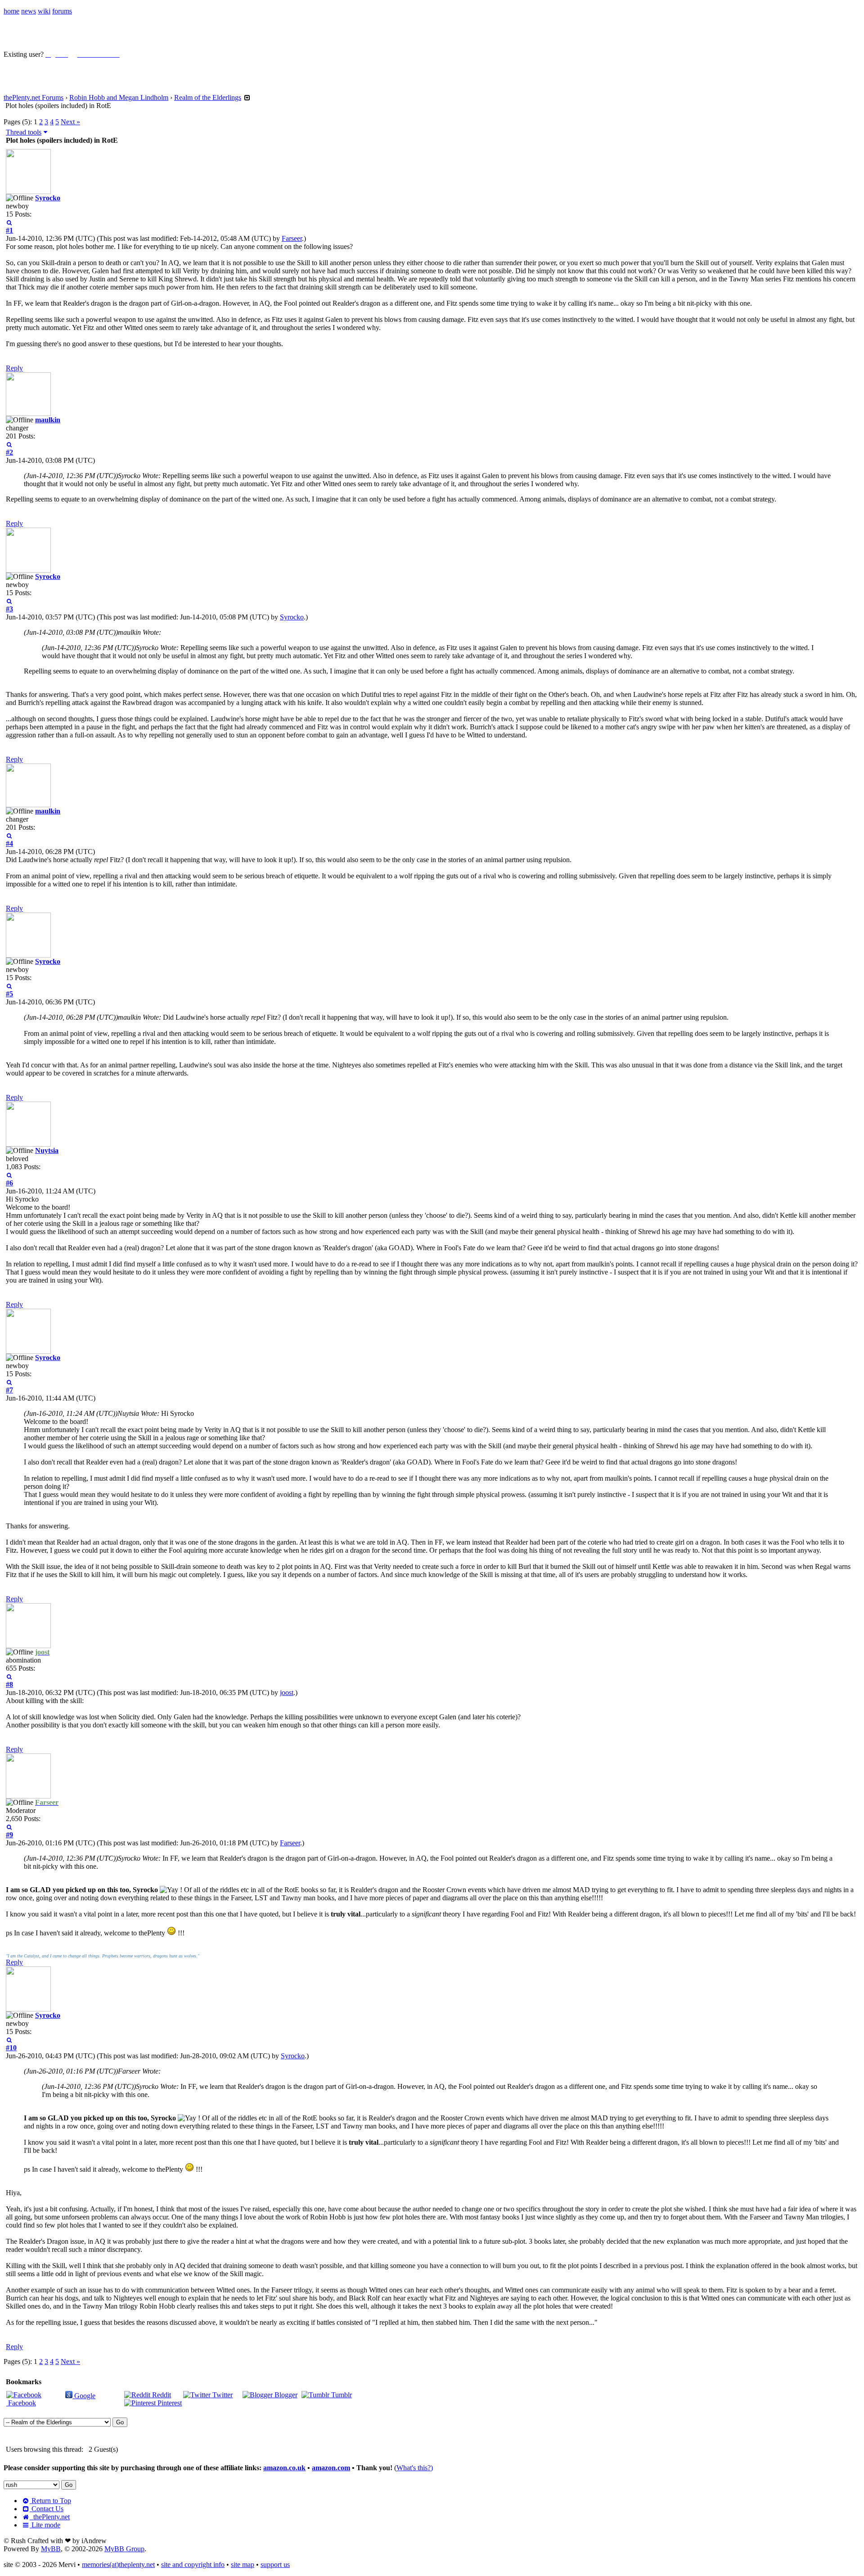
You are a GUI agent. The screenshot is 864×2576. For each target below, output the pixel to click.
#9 (9, 1835)
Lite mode (45, 2525)
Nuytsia (47, 1150)
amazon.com (331, 2468)
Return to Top (50, 2501)
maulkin (48, 420)
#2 (9, 452)
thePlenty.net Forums (34, 97)
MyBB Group (124, 2549)
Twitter (222, 2395)
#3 (9, 609)
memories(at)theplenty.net (118, 2565)
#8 (9, 1684)
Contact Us (47, 2509)
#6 (9, 1183)
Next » (70, 122)
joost (287, 1692)
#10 (11, 2048)
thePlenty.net (50, 2517)
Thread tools (24, 132)
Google (84, 2396)
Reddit (161, 2395)
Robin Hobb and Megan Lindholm (119, 97)
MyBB (51, 2549)
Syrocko (48, 198)
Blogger (285, 2395)
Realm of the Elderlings (208, 97)
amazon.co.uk (284, 2468)
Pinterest (169, 2403)
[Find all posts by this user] (9, 222)
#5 (9, 994)
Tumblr (341, 2395)
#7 (9, 1390)
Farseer (292, 238)
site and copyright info (193, 2565)
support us (275, 2565)
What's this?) (415, 2468)
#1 (9, 230)
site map (243, 2565)
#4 (9, 843)
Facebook (21, 2403)
